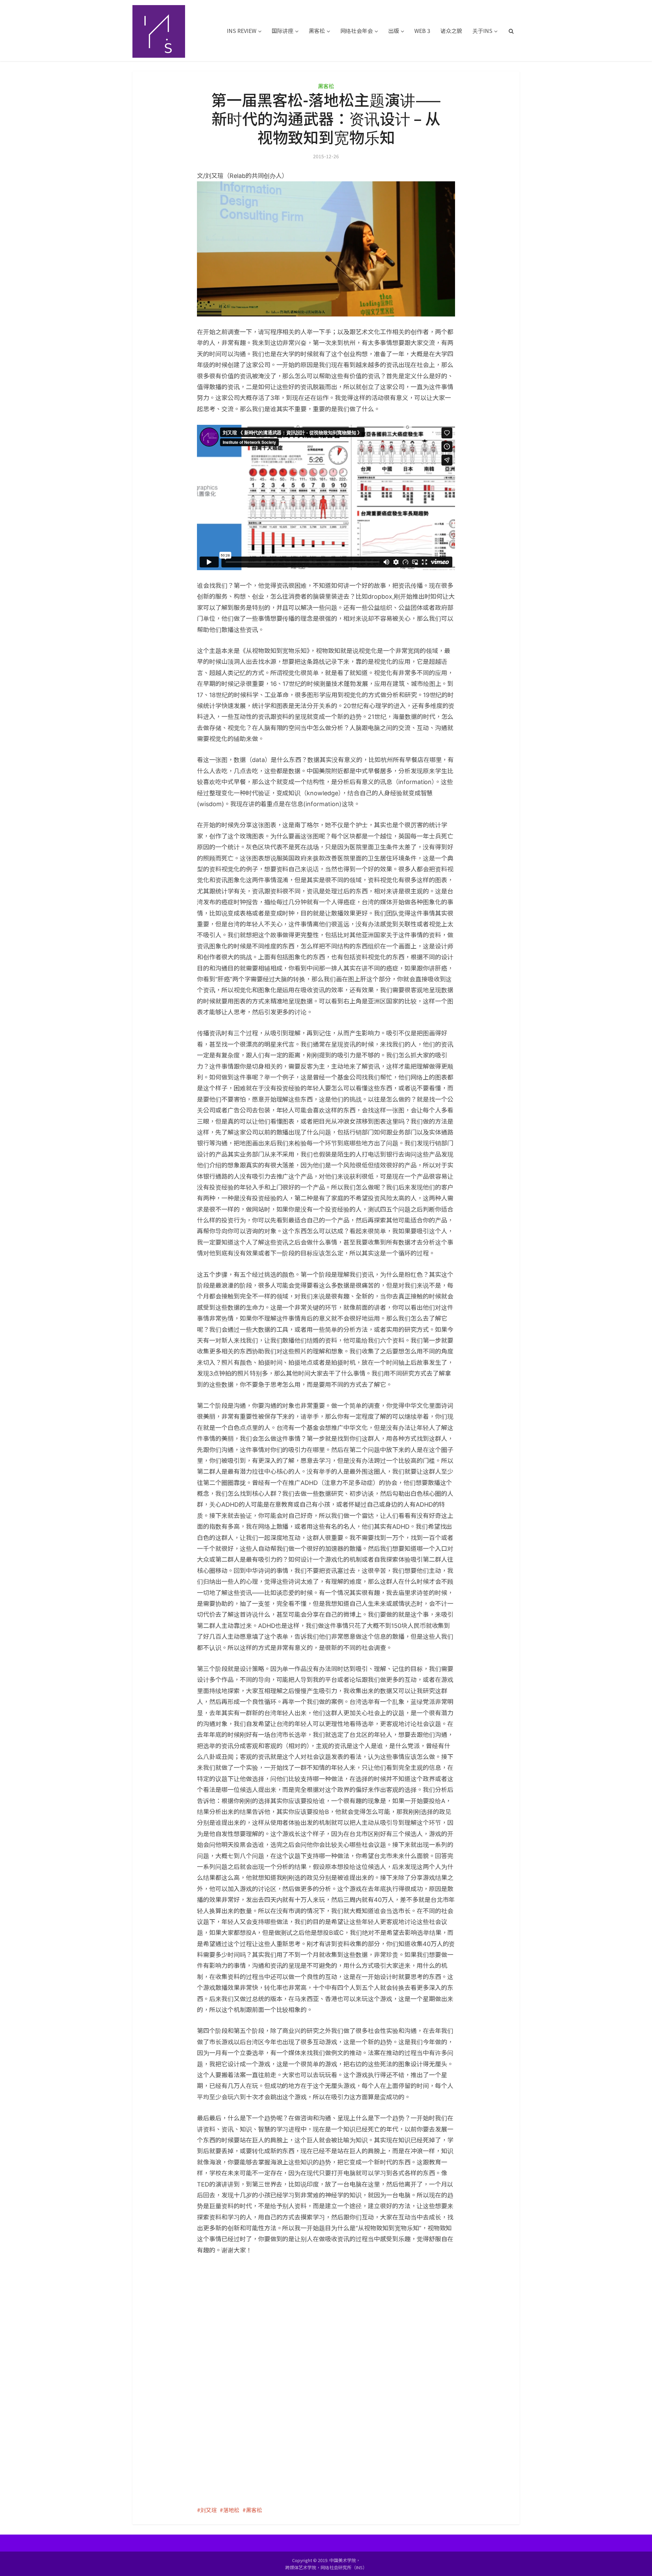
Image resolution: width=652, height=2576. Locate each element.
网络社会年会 (357, 31)
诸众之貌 (451, 31)
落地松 (231, 2510)
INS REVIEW (242, 31)
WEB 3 (422, 31)
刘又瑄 (209, 2510)
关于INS (482, 31)
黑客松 (317, 31)
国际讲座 (283, 31)
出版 (394, 31)
